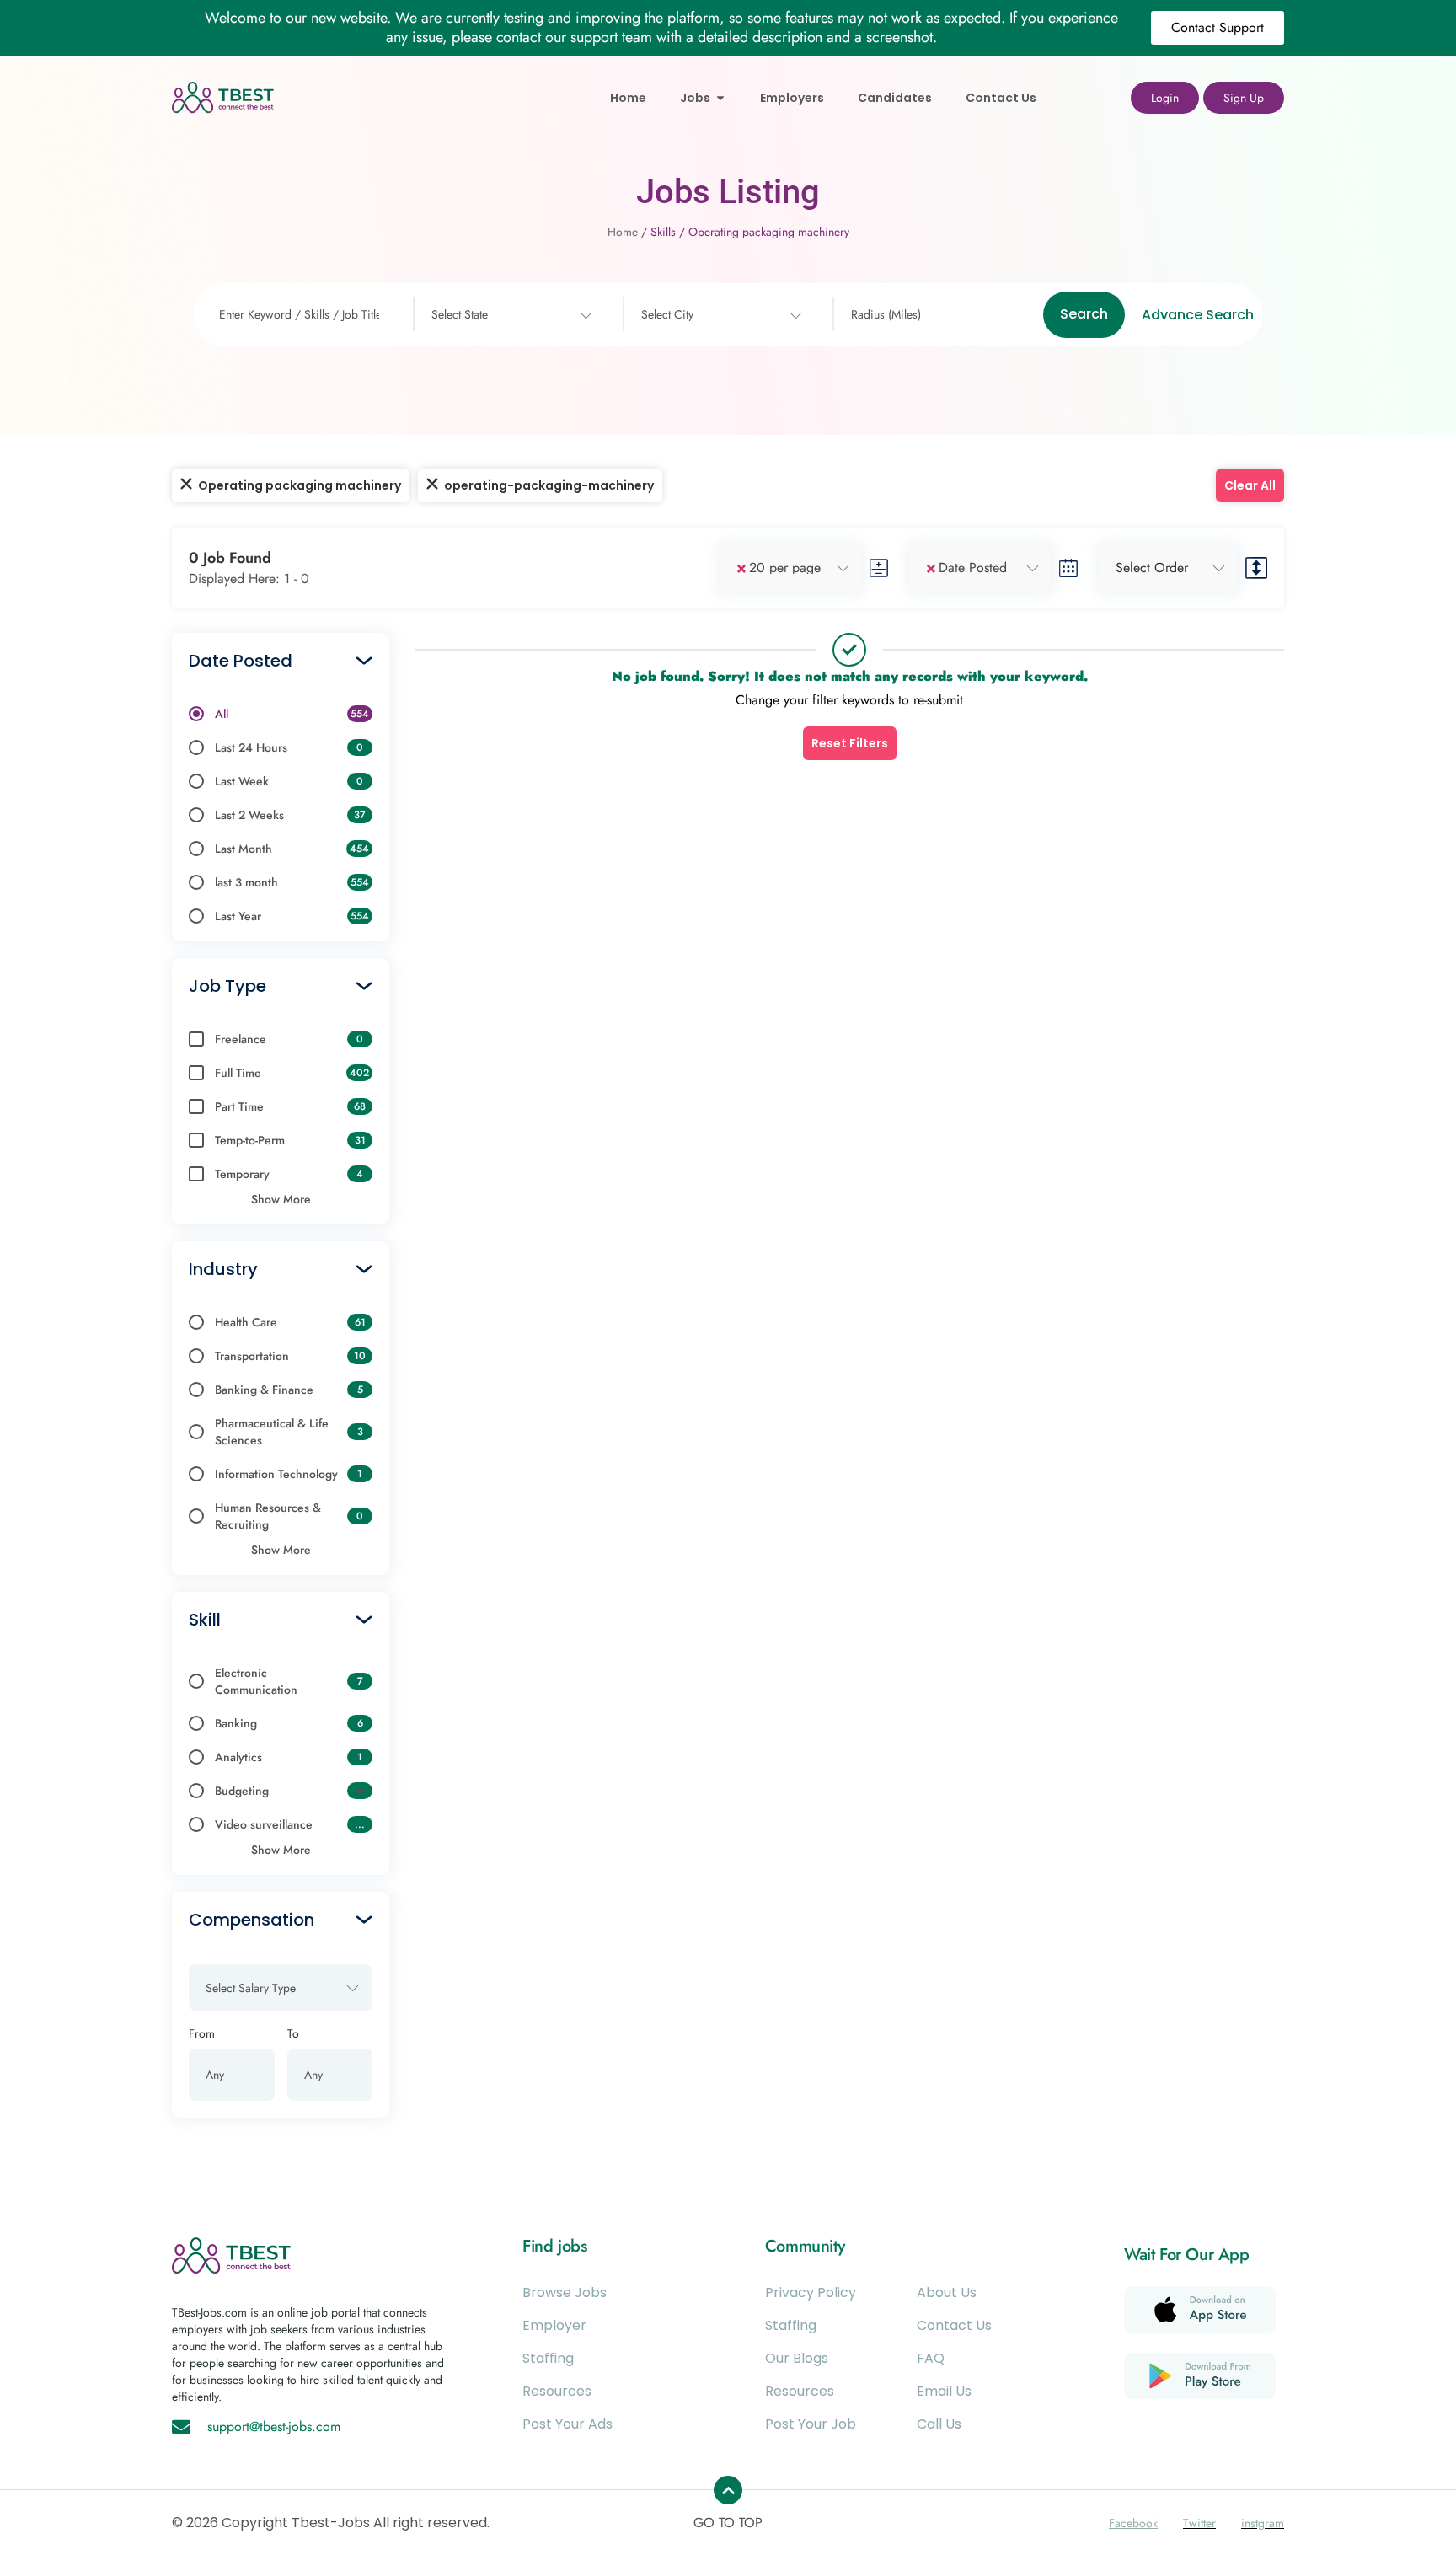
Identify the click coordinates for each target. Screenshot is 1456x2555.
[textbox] (460, 315)
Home (623, 232)
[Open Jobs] (720, 98)
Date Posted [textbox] (973, 568)
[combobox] (510, 315)
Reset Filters (850, 743)
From (202, 2033)
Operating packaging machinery (300, 485)
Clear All (1250, 485)
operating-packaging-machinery (549, 485)
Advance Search (1198, 315)
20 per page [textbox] (785, 568)
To (293, 2033)
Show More (281, 1199)
